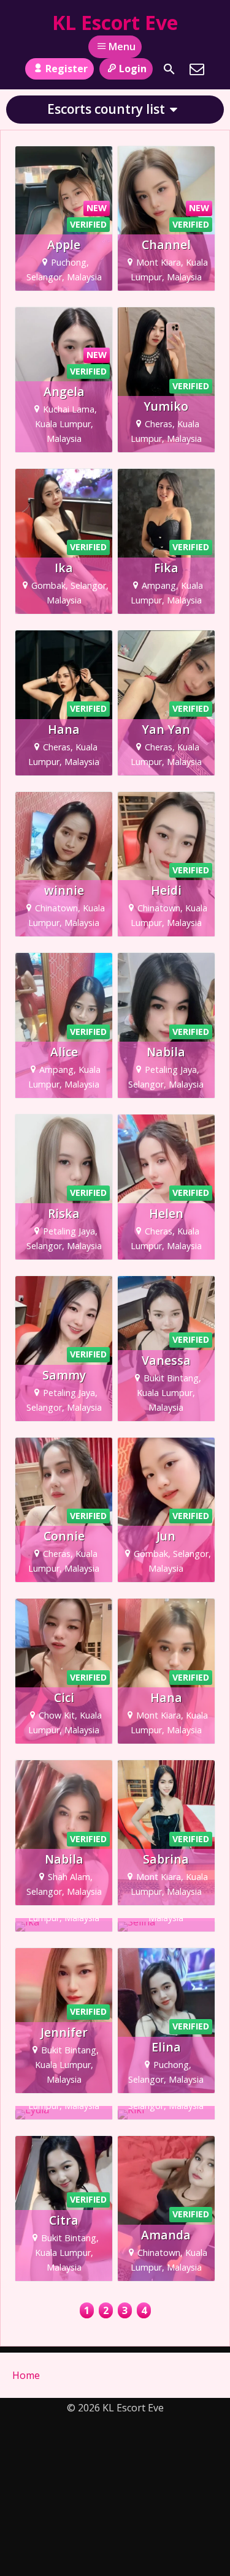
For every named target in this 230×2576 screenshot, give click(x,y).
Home (26, 2375)
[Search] (169, 69)
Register (67, 69)
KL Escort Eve (115, 22)
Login (133, 69)
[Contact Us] (197, 69)
